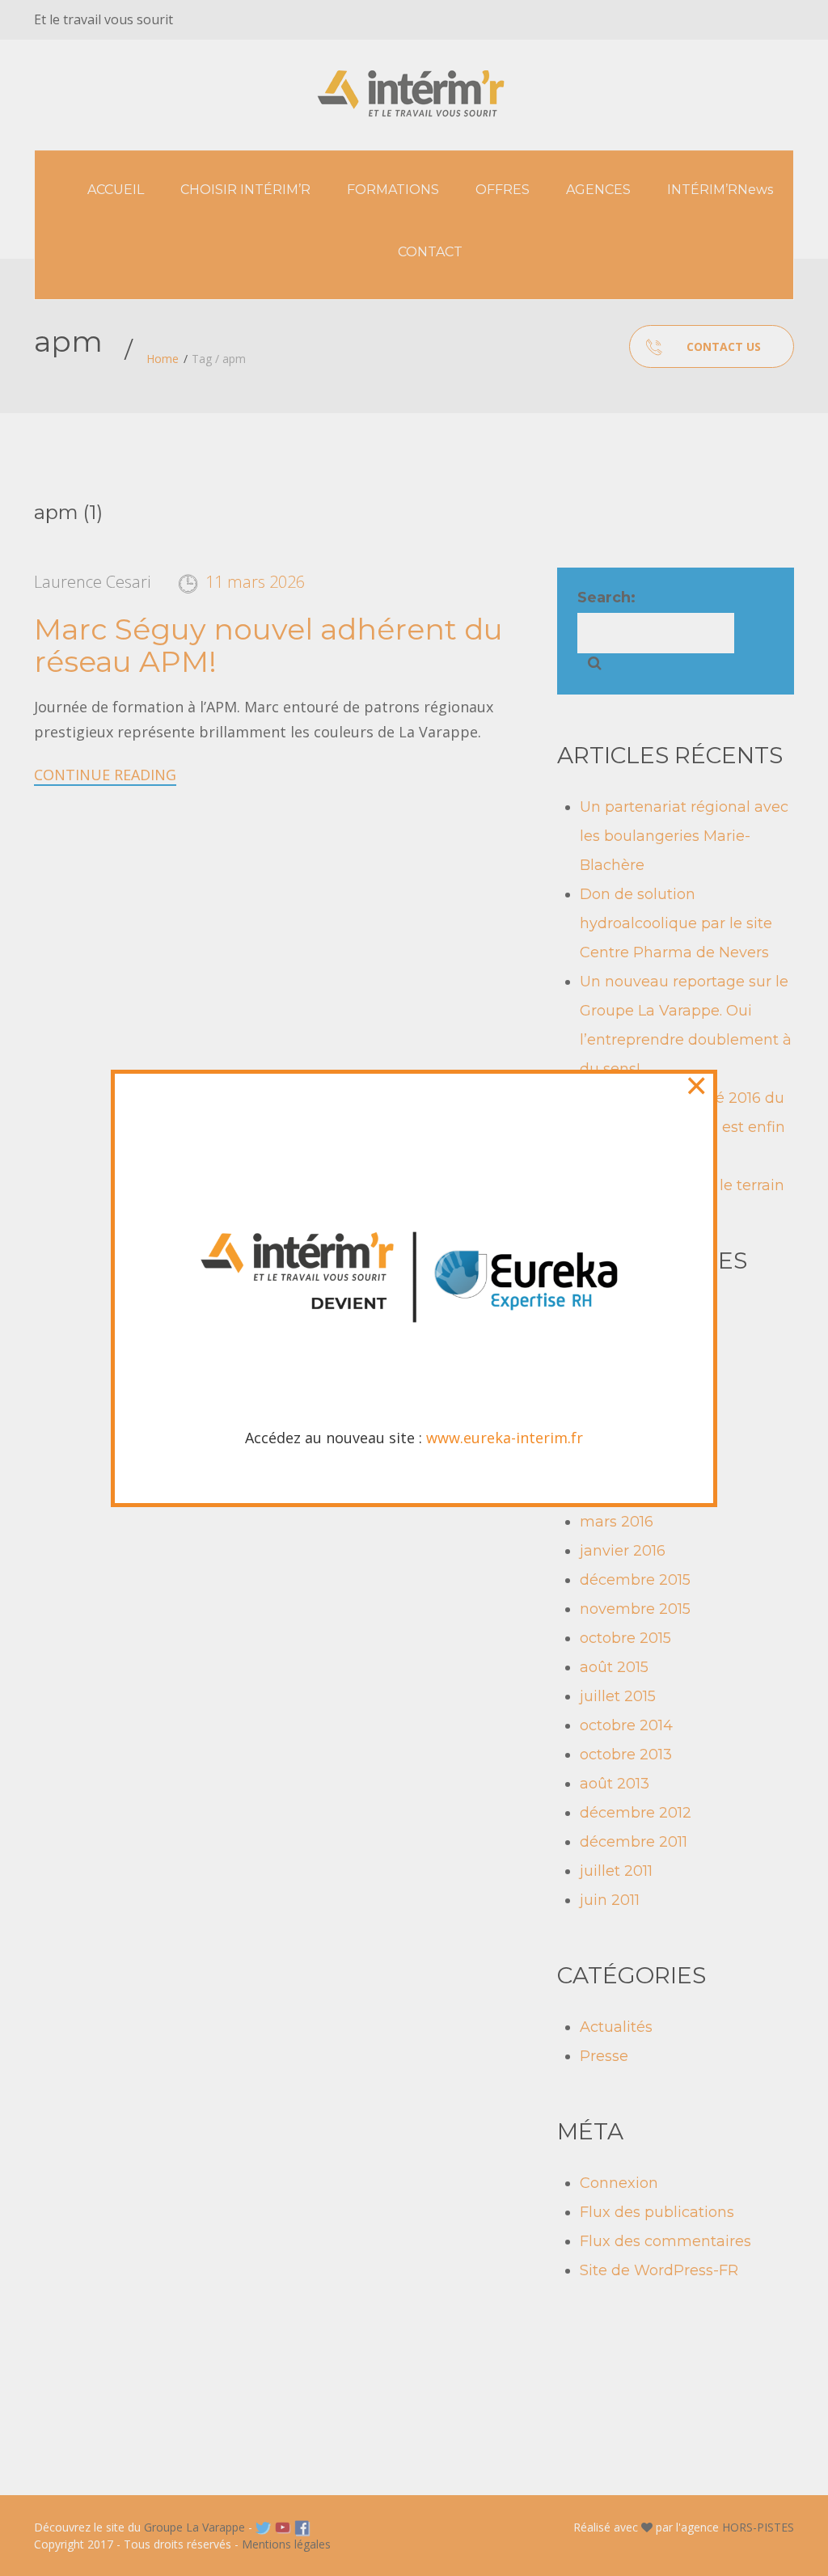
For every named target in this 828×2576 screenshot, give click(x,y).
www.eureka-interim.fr (505, 1438)
